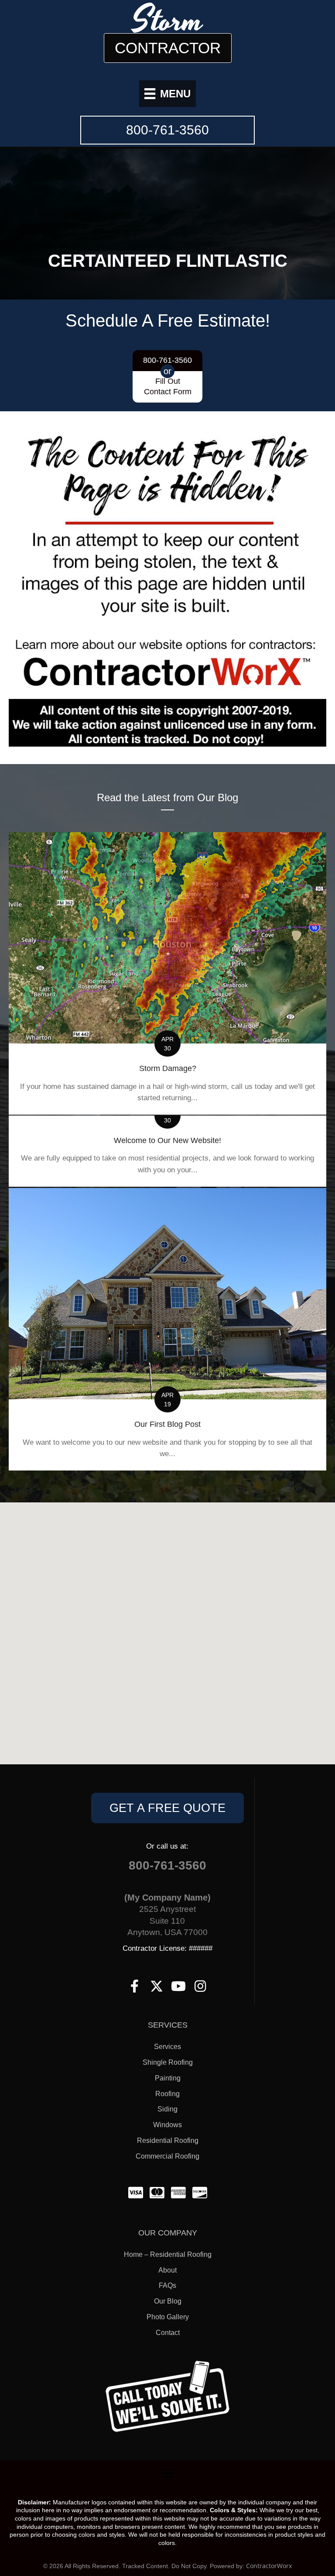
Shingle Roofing (168, 2062)
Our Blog (168, 2301)
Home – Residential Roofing (168, 2254)
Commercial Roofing (167, 2156)
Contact (168, 2333)
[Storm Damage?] (167, 974)
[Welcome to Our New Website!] (167, 1151)
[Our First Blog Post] (167, 1329)
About (167, 2270)
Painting (168, 2078)
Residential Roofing (168, 2140)
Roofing (167, 2094)
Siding (167, 2109)
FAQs (167, 2285)
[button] (167, 1808)
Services (167, 2047)
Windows (167, 2125)
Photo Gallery (168, 2317)
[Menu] (167, 2473)
